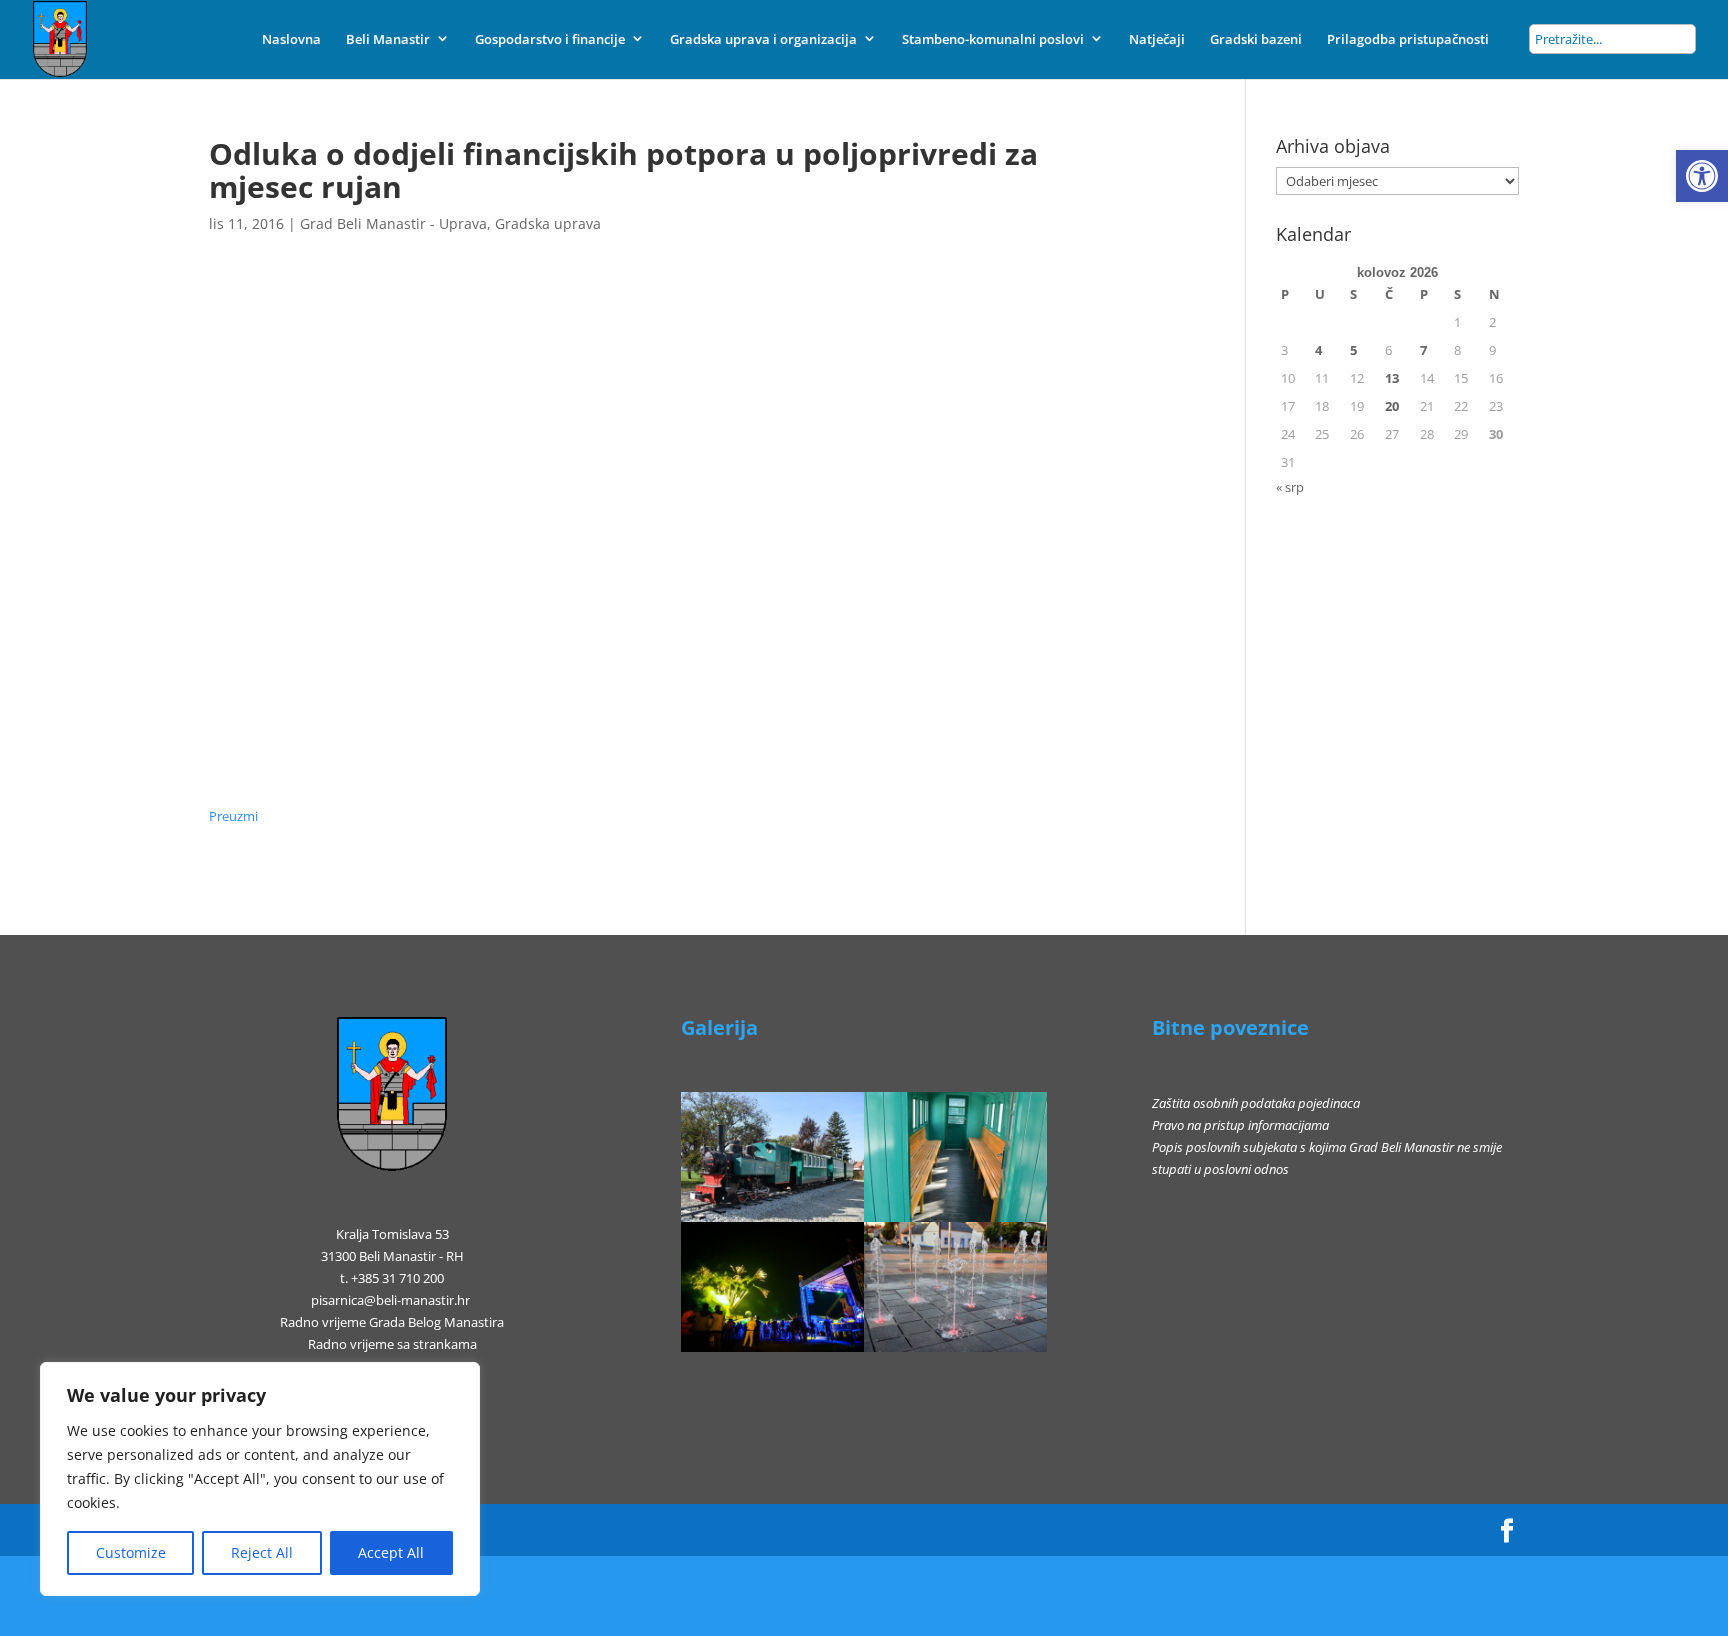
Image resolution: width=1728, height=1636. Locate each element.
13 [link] (1392, 378)
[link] (1702, 176)
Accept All (391, 1552)
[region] (260, 1479)
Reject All (262, 1552)
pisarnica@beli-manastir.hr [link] (390, 1300)
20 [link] (1392, 406)
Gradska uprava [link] (548, 223)
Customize (131, 1552)
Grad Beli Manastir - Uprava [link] (393, 223)
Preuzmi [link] (233, 816)
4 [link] (1318, 350)
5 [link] (1353, 350)
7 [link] (1423, 350)
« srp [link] (1290, 487)
